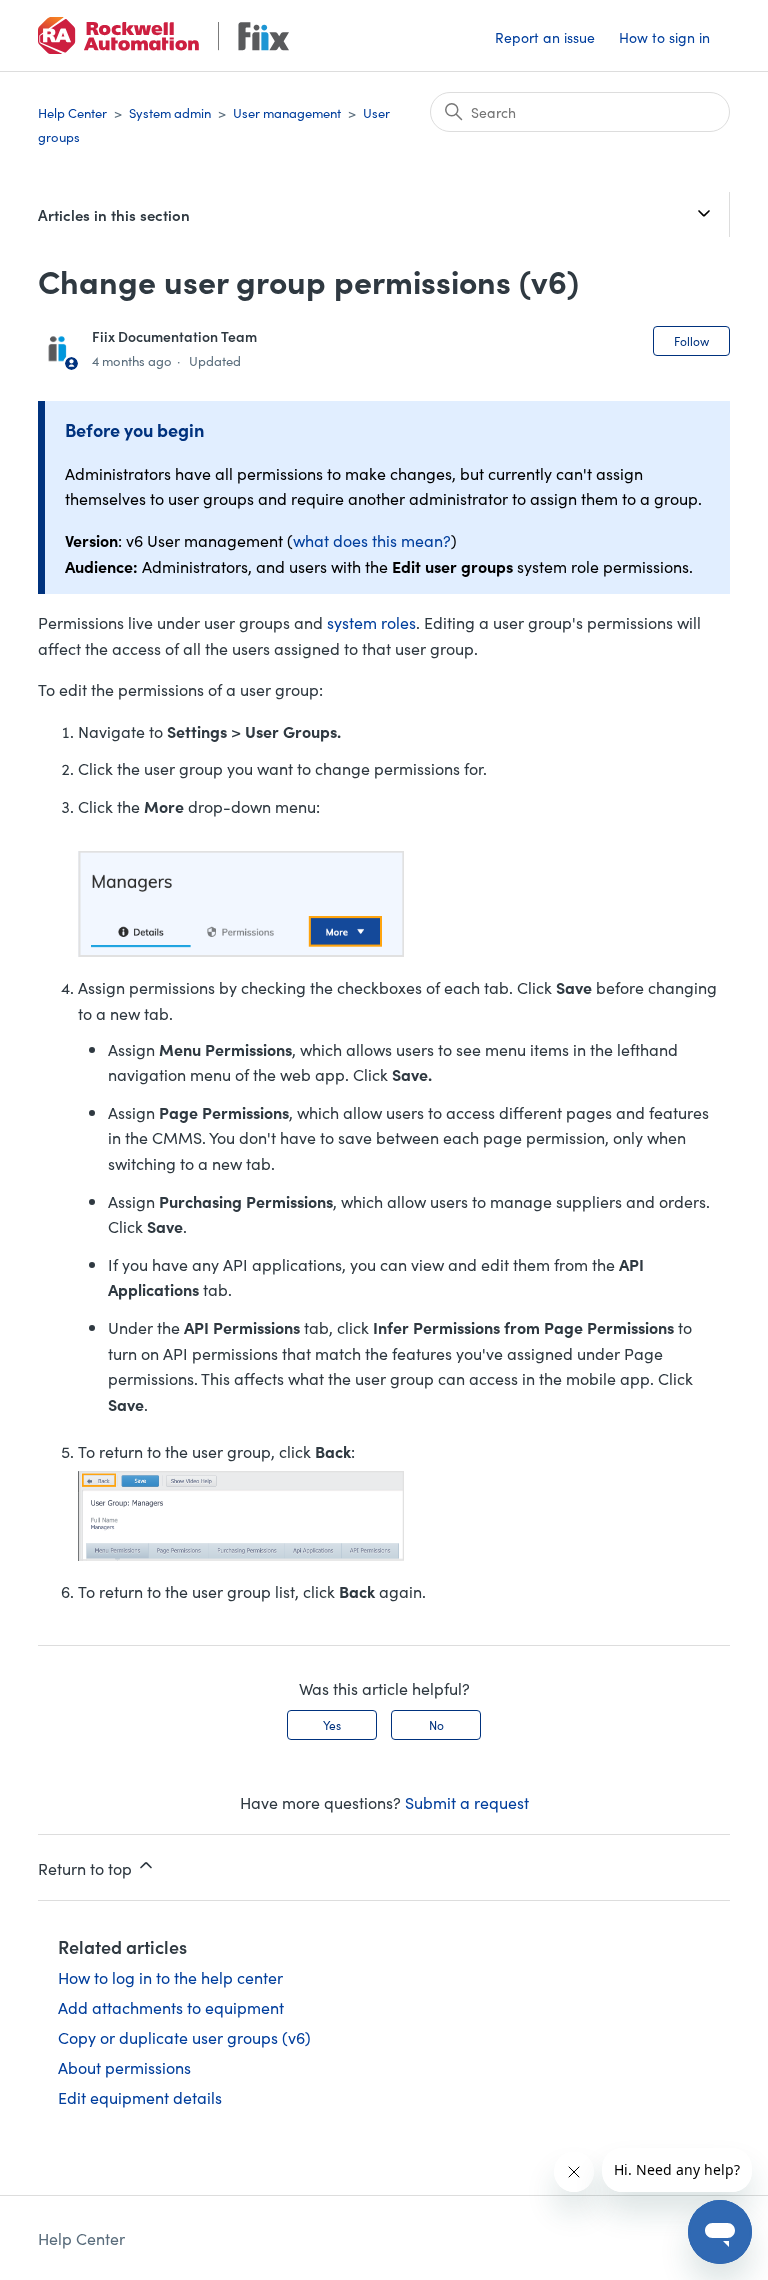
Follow (691, 340)
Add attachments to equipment (171, 2007)
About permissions (124, 2067)
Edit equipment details (140, 2097)
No (436, 1724)
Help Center (72, 112)
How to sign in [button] (664, 37)
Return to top (87, 1868)
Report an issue (545, 37)
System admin (170, 112)
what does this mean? (372, 540)
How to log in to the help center (170, 1977)
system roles (371, 622)
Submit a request (467, 1802)
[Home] (163, 35)
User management (287, 112)
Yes (332, 1724)
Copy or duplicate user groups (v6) (184, 2037)
